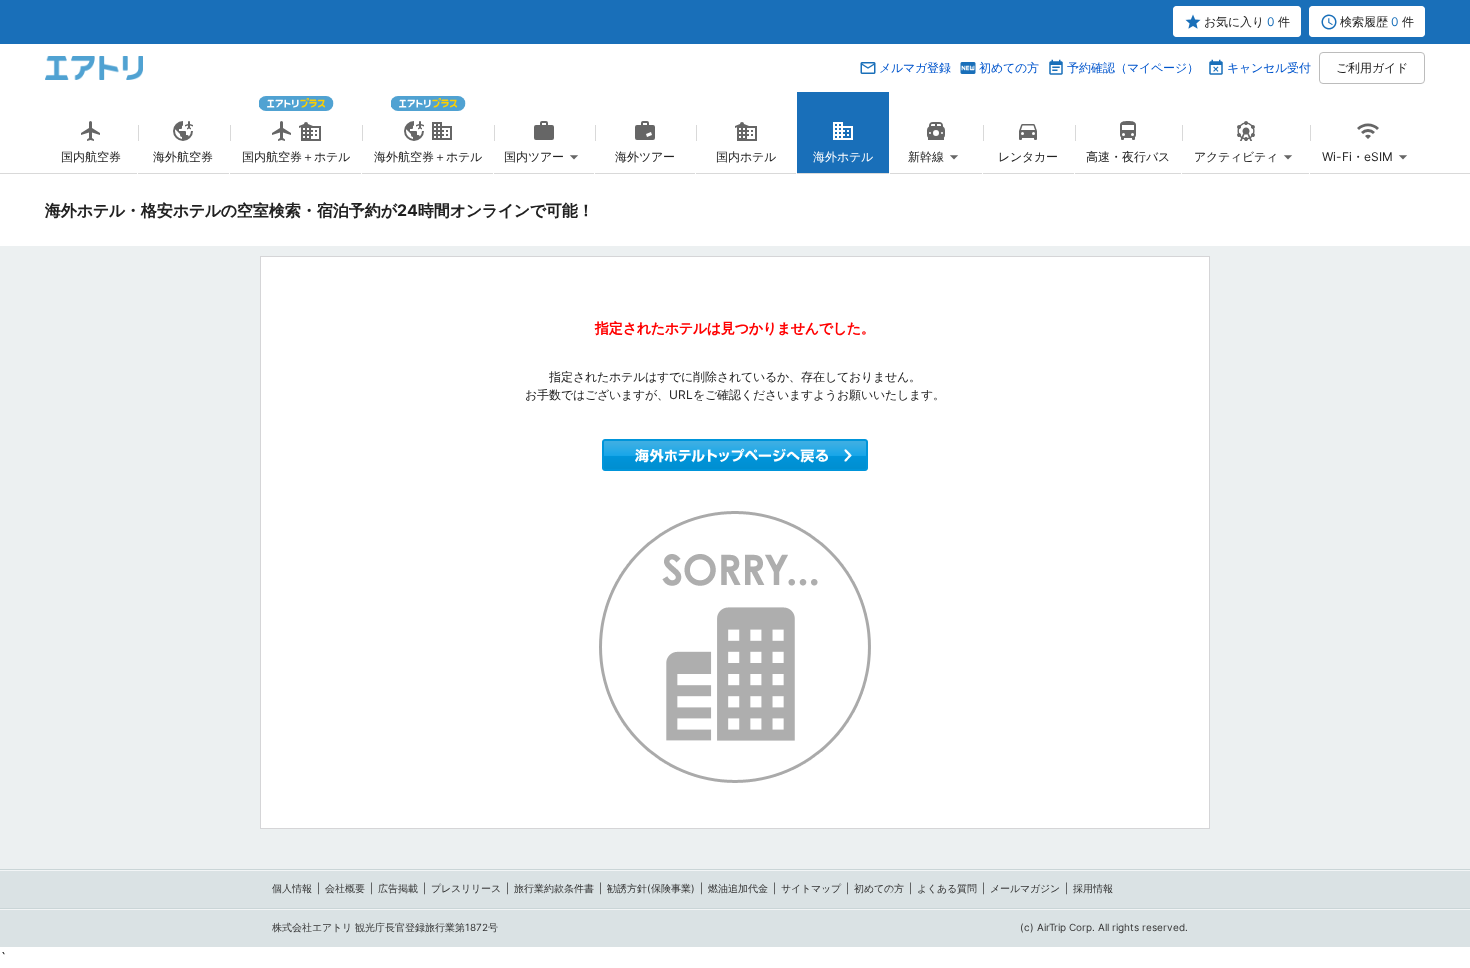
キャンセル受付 (1269, 67)
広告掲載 (398, 888)
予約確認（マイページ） (1133, 67)
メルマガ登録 (915, 67)
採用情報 (1093, 888)
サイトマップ (811, 888)
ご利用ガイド (1372, 67)
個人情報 (292, 888)
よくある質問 (947, 888)
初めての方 (1009, 67)
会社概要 (345, 888)
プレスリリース (466, 888)
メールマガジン (1025, 888)
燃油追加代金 (738, 888)
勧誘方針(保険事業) (651, 888)
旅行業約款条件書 (554, 888)
